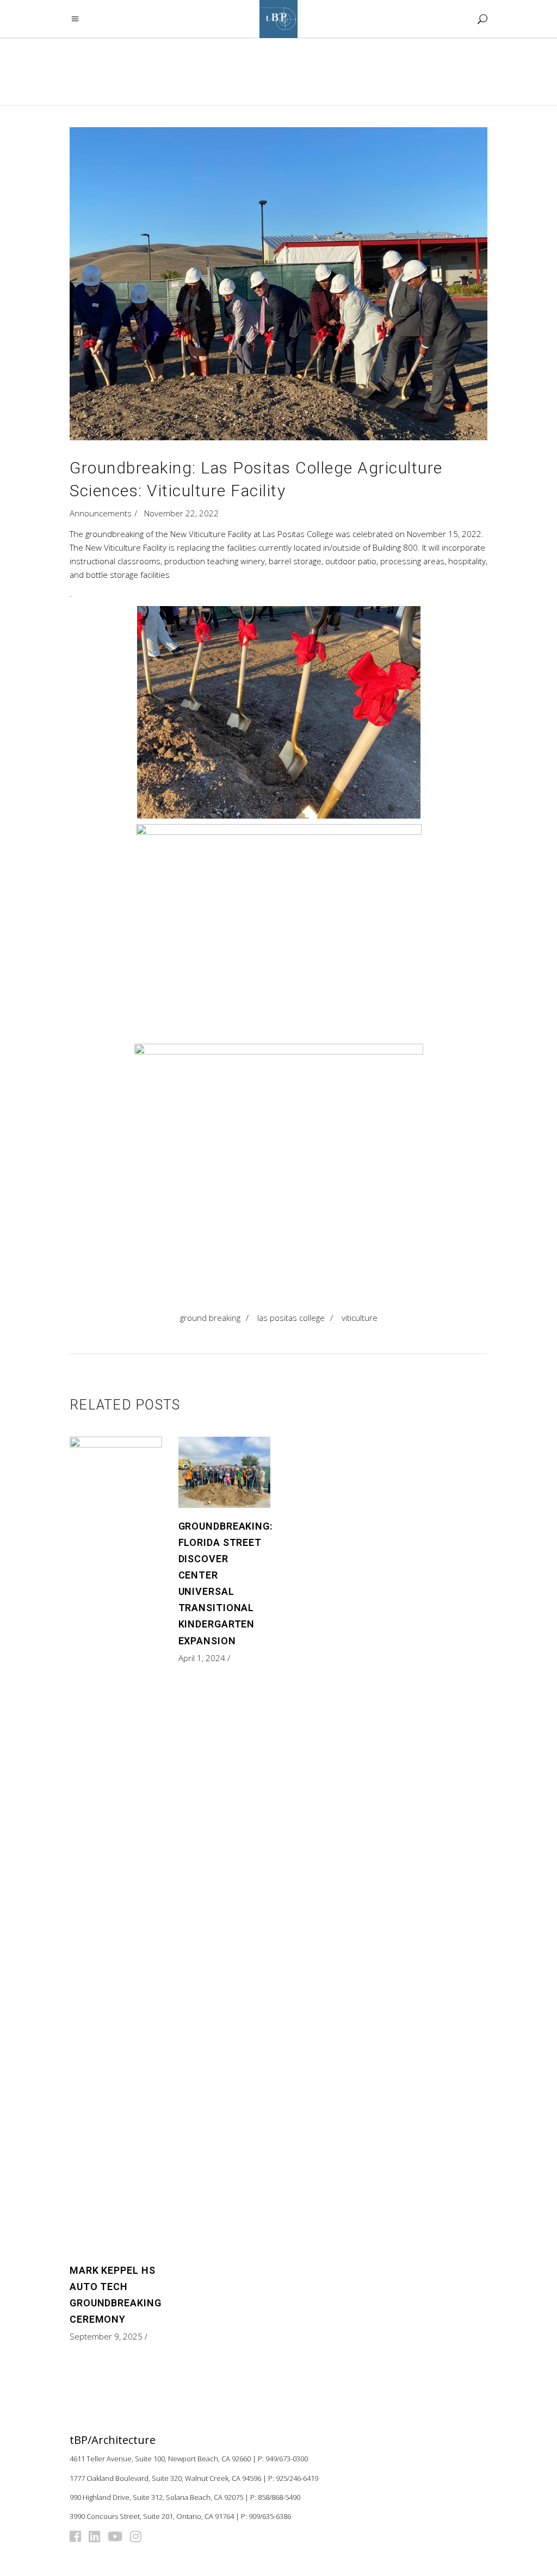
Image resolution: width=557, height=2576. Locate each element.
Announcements (101, 513)
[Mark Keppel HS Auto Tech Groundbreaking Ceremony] (116, 1844)
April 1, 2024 (202, 1658)
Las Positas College (291, 1318)
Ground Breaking (210, 1318)
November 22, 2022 (181, 513)
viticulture (360, 1318)
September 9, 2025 (106, 2336)
